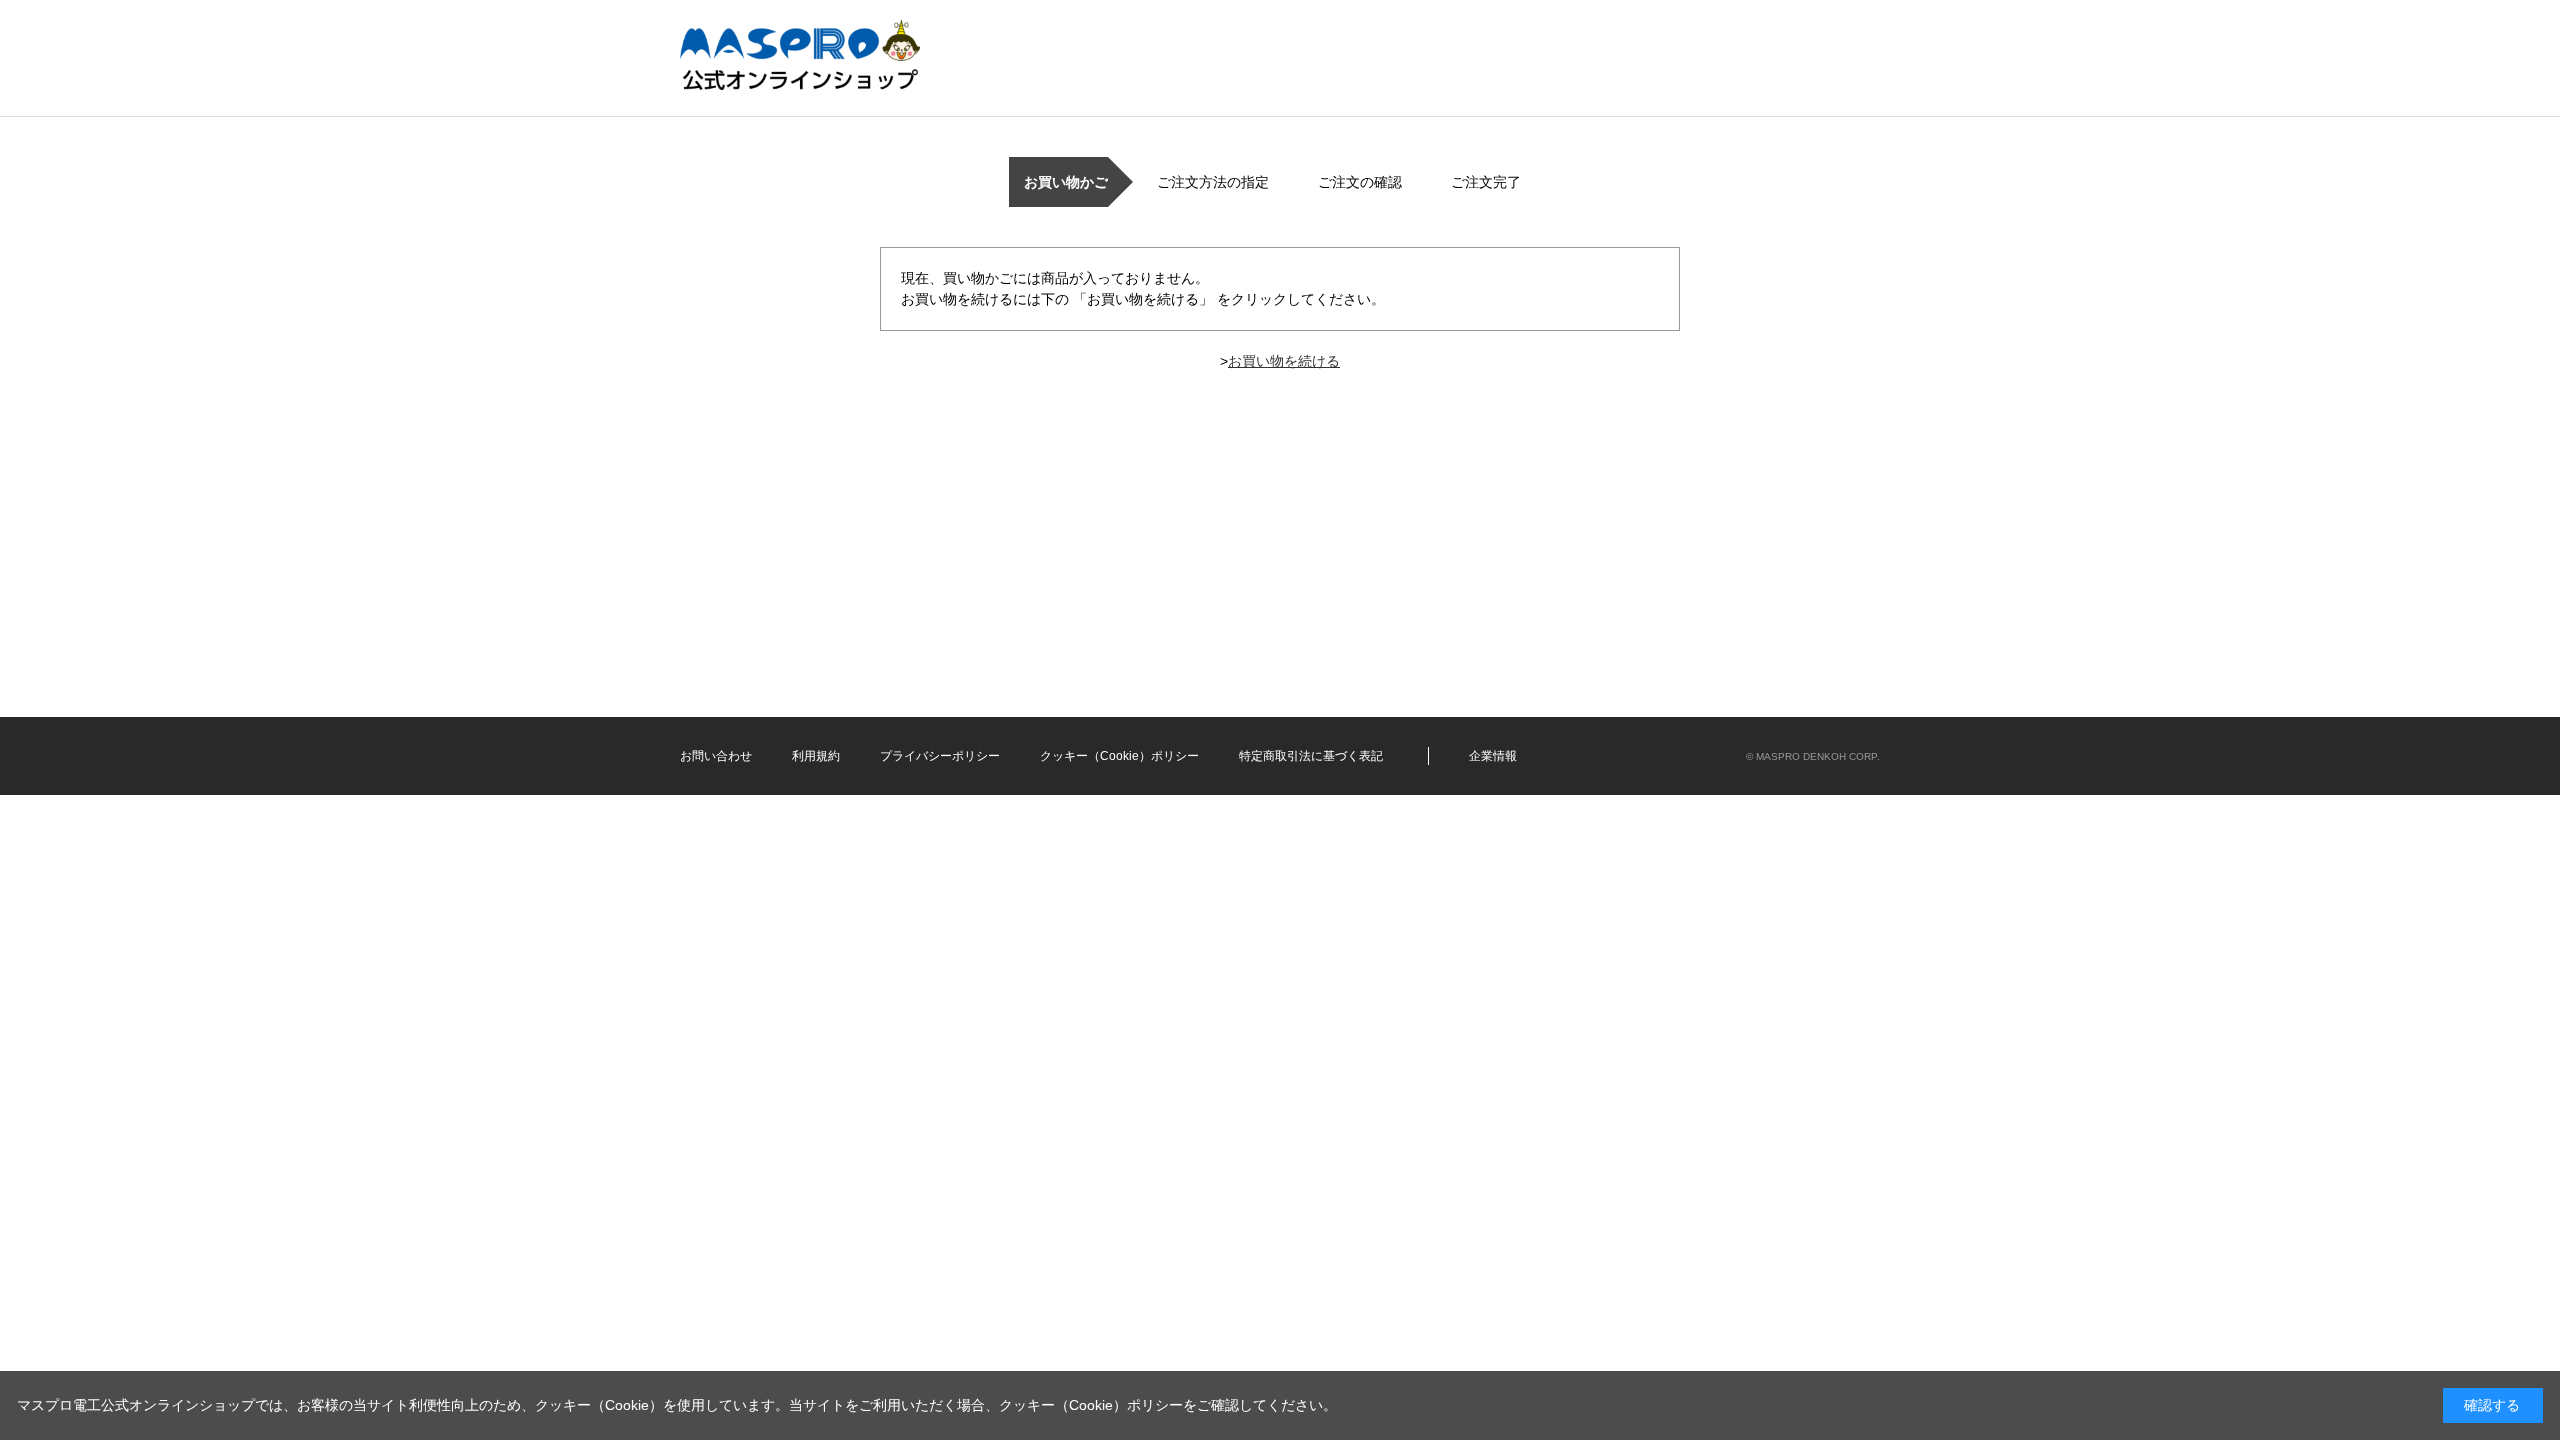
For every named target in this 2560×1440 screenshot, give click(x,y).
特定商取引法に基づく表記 (1311, 756)
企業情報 (1493, 756)
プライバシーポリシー (940, 756)
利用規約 (816, 756)
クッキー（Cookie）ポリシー (1119, 756)
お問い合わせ (716, 756)
